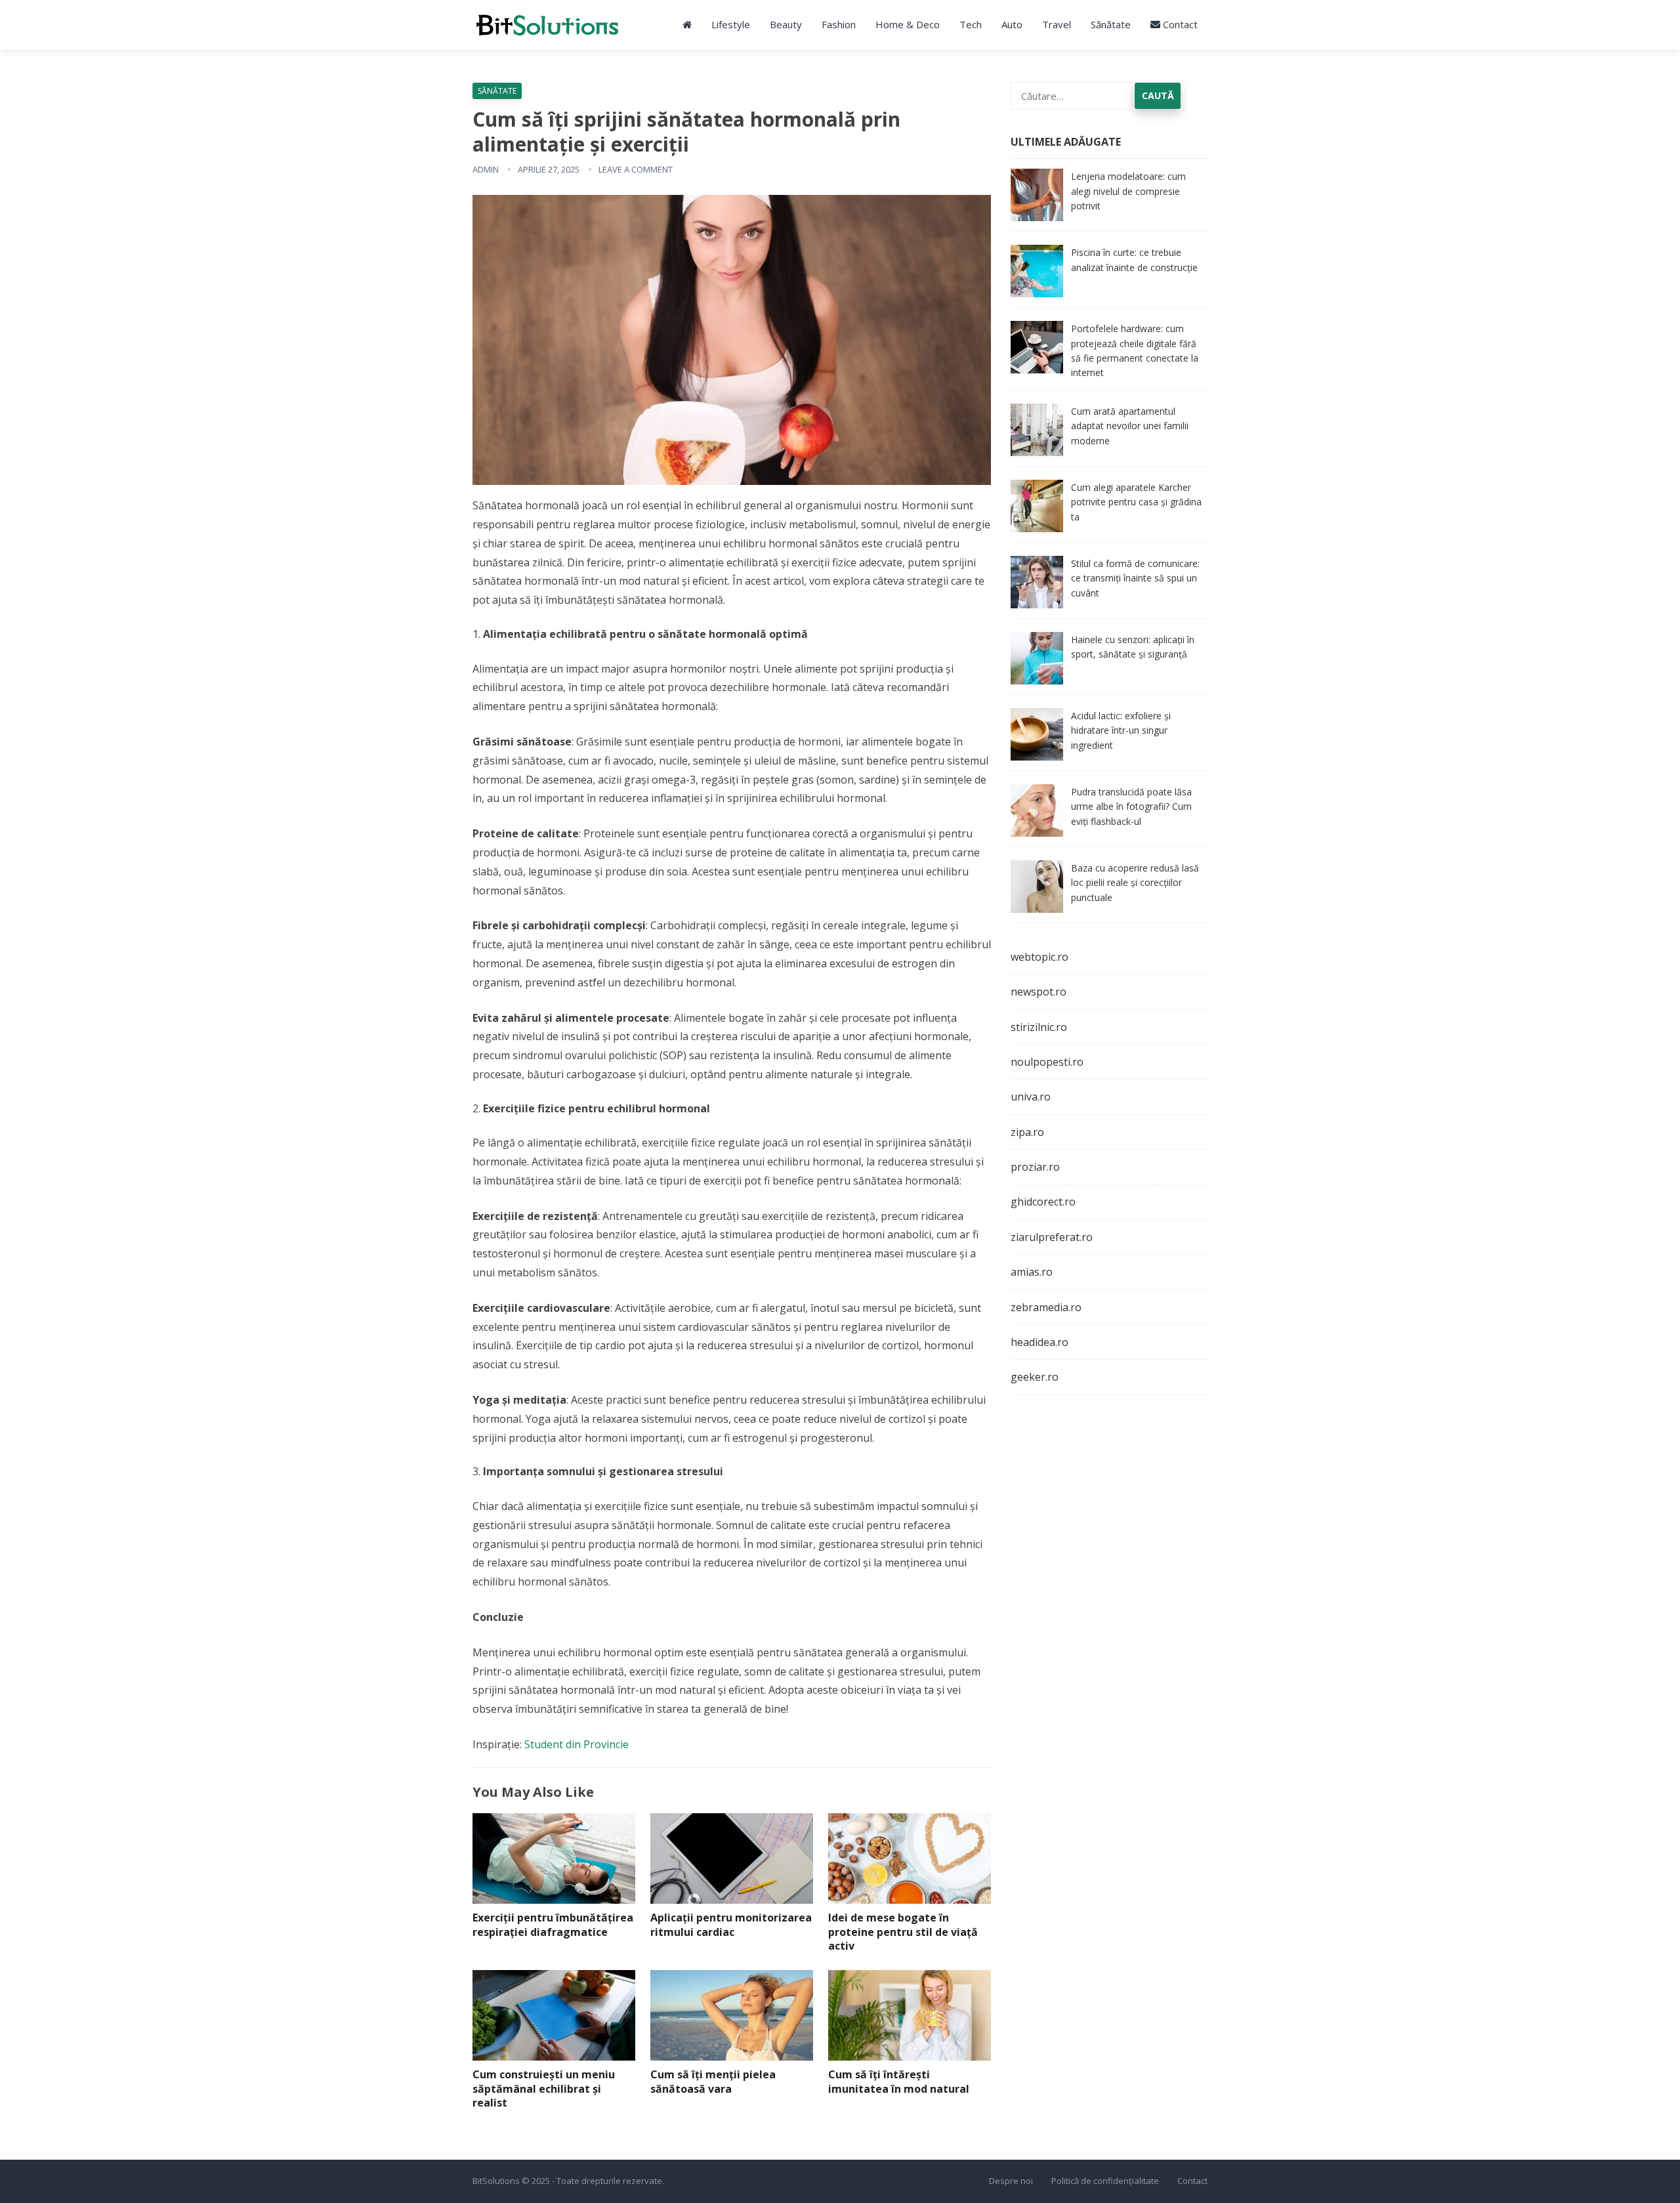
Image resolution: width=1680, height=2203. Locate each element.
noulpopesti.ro (1047, 1062)
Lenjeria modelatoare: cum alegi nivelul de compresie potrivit (1128, 191)
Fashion (839, 24)
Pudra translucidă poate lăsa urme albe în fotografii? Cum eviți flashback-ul (1131, 807)
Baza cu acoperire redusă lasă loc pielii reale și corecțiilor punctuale (1135, 883)
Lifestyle (731, 24)
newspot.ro (1039, 992)
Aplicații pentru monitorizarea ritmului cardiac (731, 1925)
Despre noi (1011, 2181)
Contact (1179, 24)
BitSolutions (496, 2181)
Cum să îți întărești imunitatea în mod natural (899, 2082)
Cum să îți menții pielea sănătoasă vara (713, 2082)
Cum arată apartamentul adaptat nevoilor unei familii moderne (1130, 426)
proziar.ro (1035, 1167)
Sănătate (1111, 24)
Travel (1057, 24)
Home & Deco (908, 24)
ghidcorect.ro (1043, 1202)
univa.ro (1031, 1097)
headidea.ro (1039, 1342)
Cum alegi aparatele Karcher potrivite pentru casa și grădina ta (1136, 502)
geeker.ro (1035, 1377)
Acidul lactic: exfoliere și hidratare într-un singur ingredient (1121, 730)
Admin (486, 169)
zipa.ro (1027, 1132)
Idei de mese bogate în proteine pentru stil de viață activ (903, 1932)
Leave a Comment (636, 169)
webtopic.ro (1039, 957)
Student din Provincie (577, 1744)
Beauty (786, 24)
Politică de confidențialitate (1105, 2181)
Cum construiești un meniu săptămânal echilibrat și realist (544, 2088)
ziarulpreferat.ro (1052, 1237)
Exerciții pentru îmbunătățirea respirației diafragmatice (553, 1925)
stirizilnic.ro (1039, 1027)
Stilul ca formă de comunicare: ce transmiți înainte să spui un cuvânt (1135, 578)
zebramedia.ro (1046, 1307)
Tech (971, 24)
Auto (1012, 24)
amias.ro (1032, 1272)
